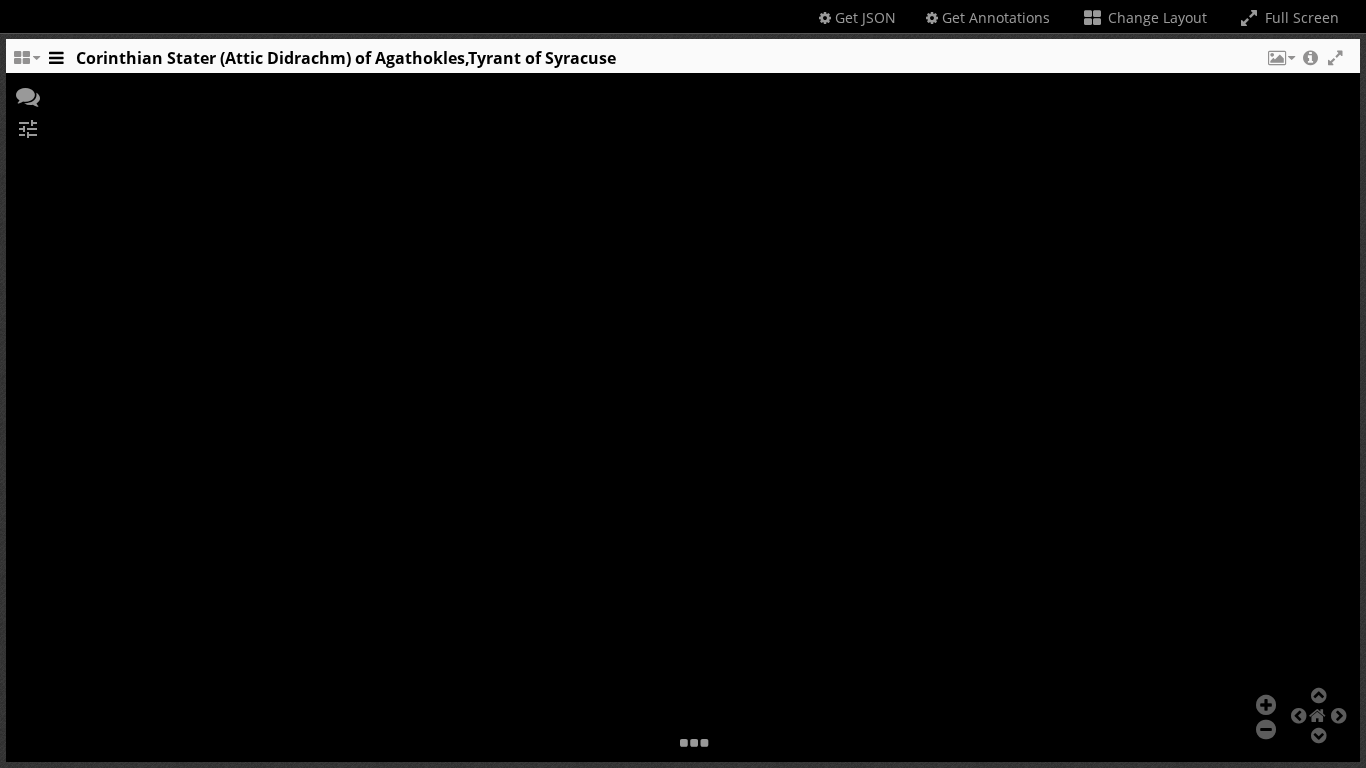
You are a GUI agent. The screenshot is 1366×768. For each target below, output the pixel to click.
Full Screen (1300, 17)
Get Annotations (994, 17)
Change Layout (1155, 17)
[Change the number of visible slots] (26, 63)
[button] (1280, 63)
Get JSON (863, 17)
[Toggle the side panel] (56, 63)
